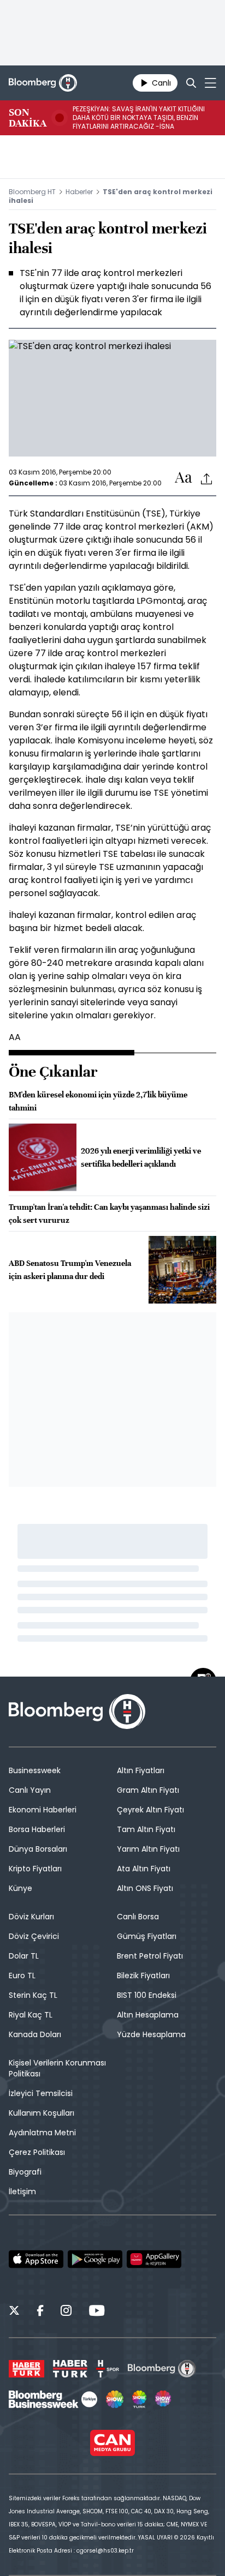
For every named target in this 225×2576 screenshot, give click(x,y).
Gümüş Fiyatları (147, 1936)
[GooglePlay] (95, 2259)
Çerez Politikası (37, 2152)
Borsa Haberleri (37, 1829)
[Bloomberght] (43, 83)
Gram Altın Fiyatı (148, 1790)
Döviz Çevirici (34, 1936)
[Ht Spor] (108, 2369)
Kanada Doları (35, 2034)
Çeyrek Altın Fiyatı (150, 1810)
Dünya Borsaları (38, 1849)
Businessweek (35, 1770)
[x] (14, 2312)
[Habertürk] (26, 2369)
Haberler (79, 192)
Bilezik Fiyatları (143, 1975)
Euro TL (22, 1975)
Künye (20, 1888)
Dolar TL (24, 1956)
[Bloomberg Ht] (162, 2369)
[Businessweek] (53, 2399)
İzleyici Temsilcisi (41, 2093)
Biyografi (25, 2172)
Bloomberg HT (32, 192)
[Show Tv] (115, 2399)
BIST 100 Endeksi (147, 1995)
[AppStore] (36, 2259)
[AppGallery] (154, 2259)
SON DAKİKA (28, 118)
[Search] (191, 83)
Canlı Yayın (30, 1790)
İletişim (22, 2191)
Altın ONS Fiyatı (145, 1888)
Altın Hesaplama (148, 2015)
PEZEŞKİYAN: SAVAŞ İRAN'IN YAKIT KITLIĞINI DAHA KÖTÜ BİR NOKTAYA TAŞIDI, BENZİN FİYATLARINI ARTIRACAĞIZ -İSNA (139, 118)
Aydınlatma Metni (42, 2133)
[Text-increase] (183, 478)
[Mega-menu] (211, 83)
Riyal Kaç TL (31, 2015)
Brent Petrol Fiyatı (150, 1956)
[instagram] (66, 2312)
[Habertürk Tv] (70, 2369)
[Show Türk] (139, 2399)
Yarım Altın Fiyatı (148, 1849)
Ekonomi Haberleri (43, 1810)
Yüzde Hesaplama (151, 2034)
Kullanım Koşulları (42, 2113)
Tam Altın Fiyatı (146, 1829)
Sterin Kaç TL (33, 1995)
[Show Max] (164, 2399)
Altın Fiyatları (141, 1770)
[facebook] (40, 2312)
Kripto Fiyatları (35, 1869)
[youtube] (97, 2312)
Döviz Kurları (31, 1917)
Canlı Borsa (138, 1917)
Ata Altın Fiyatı (144, 1869)
